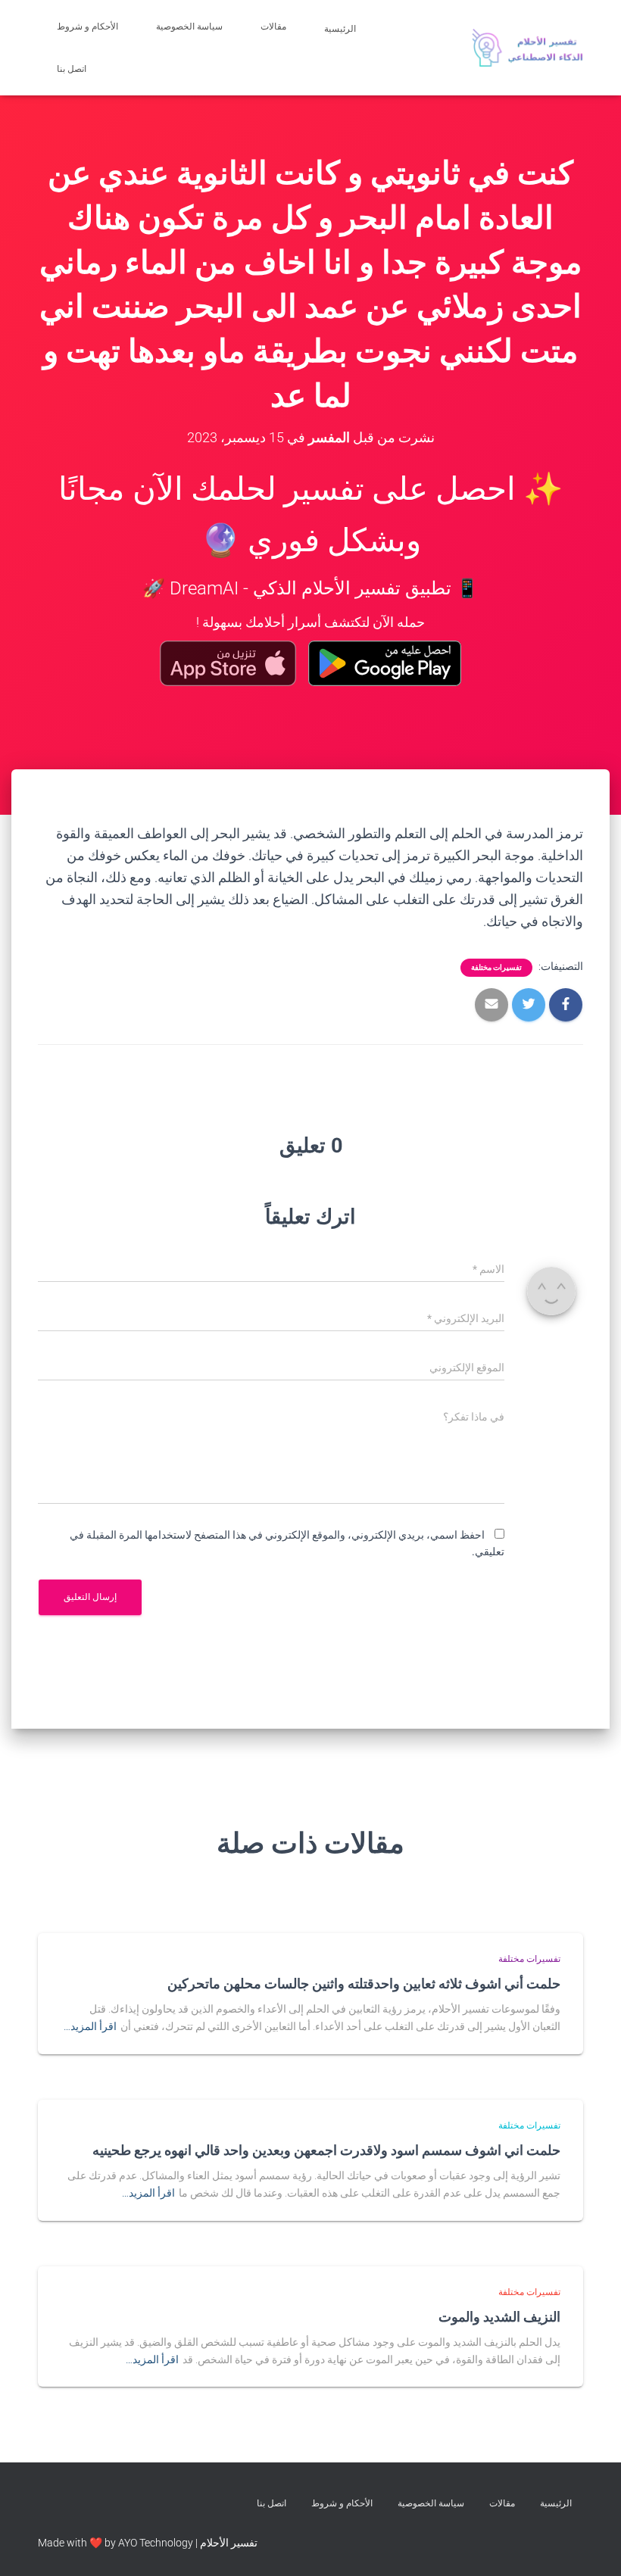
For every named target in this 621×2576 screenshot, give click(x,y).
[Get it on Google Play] (385, 663)
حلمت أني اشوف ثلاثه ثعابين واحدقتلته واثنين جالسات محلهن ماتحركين (364, 1983)
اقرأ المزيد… (90, 2026)
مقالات (273, 27)
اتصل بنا (73, 69)
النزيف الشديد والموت (499, 2316)
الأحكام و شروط (87, 27)
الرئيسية (341, 29)
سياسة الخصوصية (189, 27)
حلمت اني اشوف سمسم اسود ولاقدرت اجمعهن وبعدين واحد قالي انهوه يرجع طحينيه (326, 2150)
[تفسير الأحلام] (527, 48)
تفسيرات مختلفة (496, 967)
